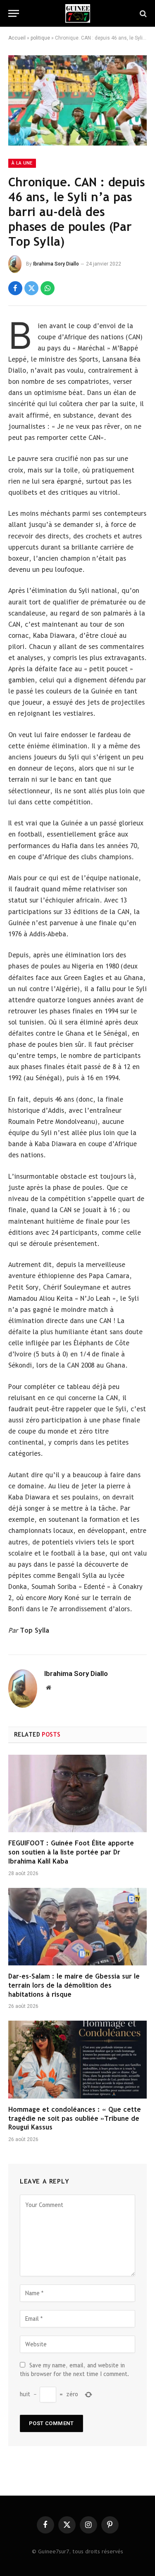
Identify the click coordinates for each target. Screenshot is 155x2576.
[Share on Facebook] (15, 288)
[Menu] (14, 13)
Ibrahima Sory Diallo (56, 264)
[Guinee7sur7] (78, 13)
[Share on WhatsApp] (48, 288)
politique (40, 38)
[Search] (142, 13)
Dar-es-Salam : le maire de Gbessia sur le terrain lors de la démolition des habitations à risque (74, 1985)
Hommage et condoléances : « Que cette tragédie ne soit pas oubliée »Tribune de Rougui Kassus (75, 2119)
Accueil (17, 38)
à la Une (22, 163)
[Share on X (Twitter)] (31, 288)
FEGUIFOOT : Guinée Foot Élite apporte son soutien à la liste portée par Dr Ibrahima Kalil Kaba (71, 1852)
